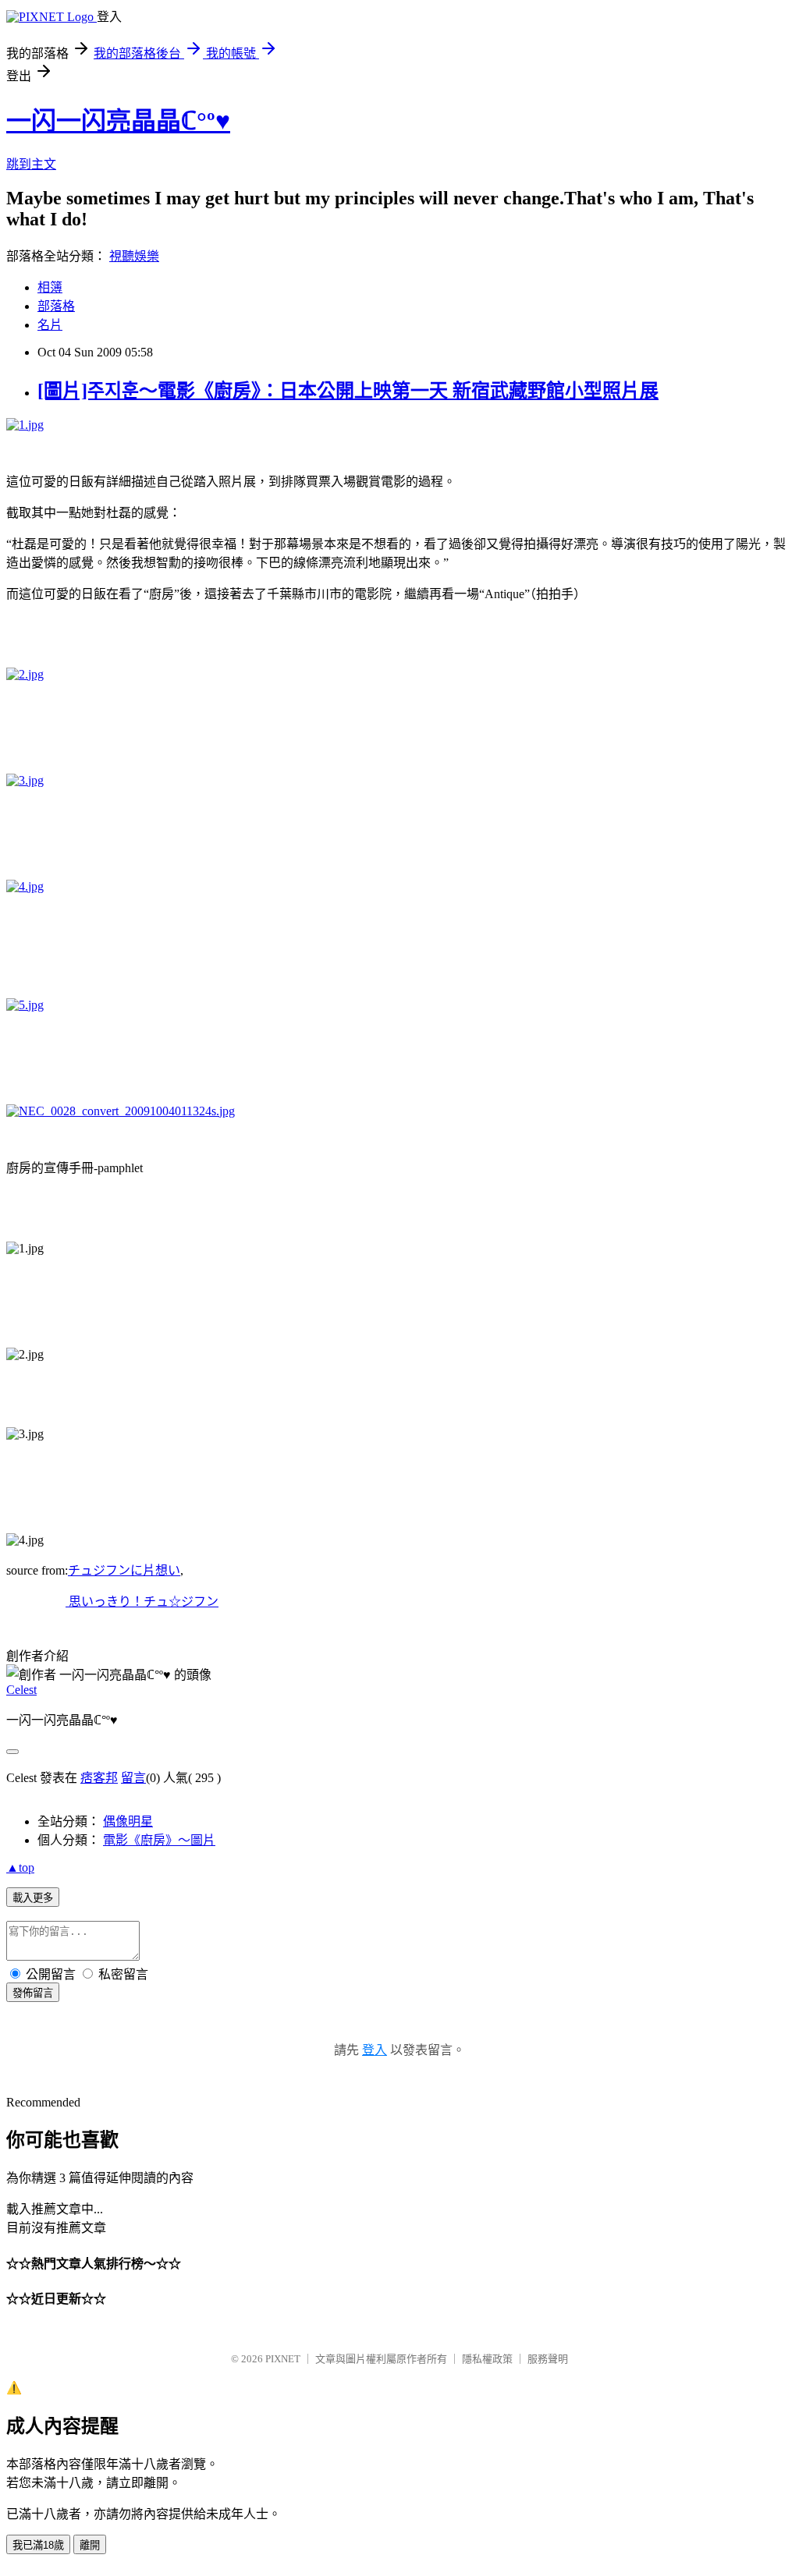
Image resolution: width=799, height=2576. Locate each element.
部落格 (56, 306)
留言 (133, 1778)
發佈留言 (33, 1993)
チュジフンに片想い (124, 1570)
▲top (20, 1867)
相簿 (50, 287)
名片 (50, 325)
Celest (21, 1690)
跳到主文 (31, 164)
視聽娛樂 (134, 256)
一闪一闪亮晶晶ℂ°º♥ (118, 121)
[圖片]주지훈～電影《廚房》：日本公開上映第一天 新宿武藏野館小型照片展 (348, 391)
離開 (90, 2545)
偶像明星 (128, 1821)
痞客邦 (99, 1778)
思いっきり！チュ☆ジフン (142, 1602)
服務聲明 (548, 2359)
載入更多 (33, 1898)
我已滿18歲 (38, 2545)
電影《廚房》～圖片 (159, 1840)
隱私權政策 (487, 2359)
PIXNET (283, 2359)
